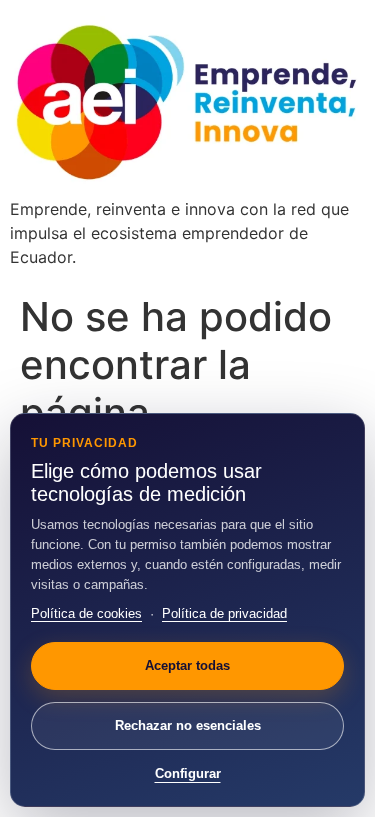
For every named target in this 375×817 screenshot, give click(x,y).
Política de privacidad (224, 613)
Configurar (188, 773)
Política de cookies (86, 613)
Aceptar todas (187, 665)
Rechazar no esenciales (188, 725)
